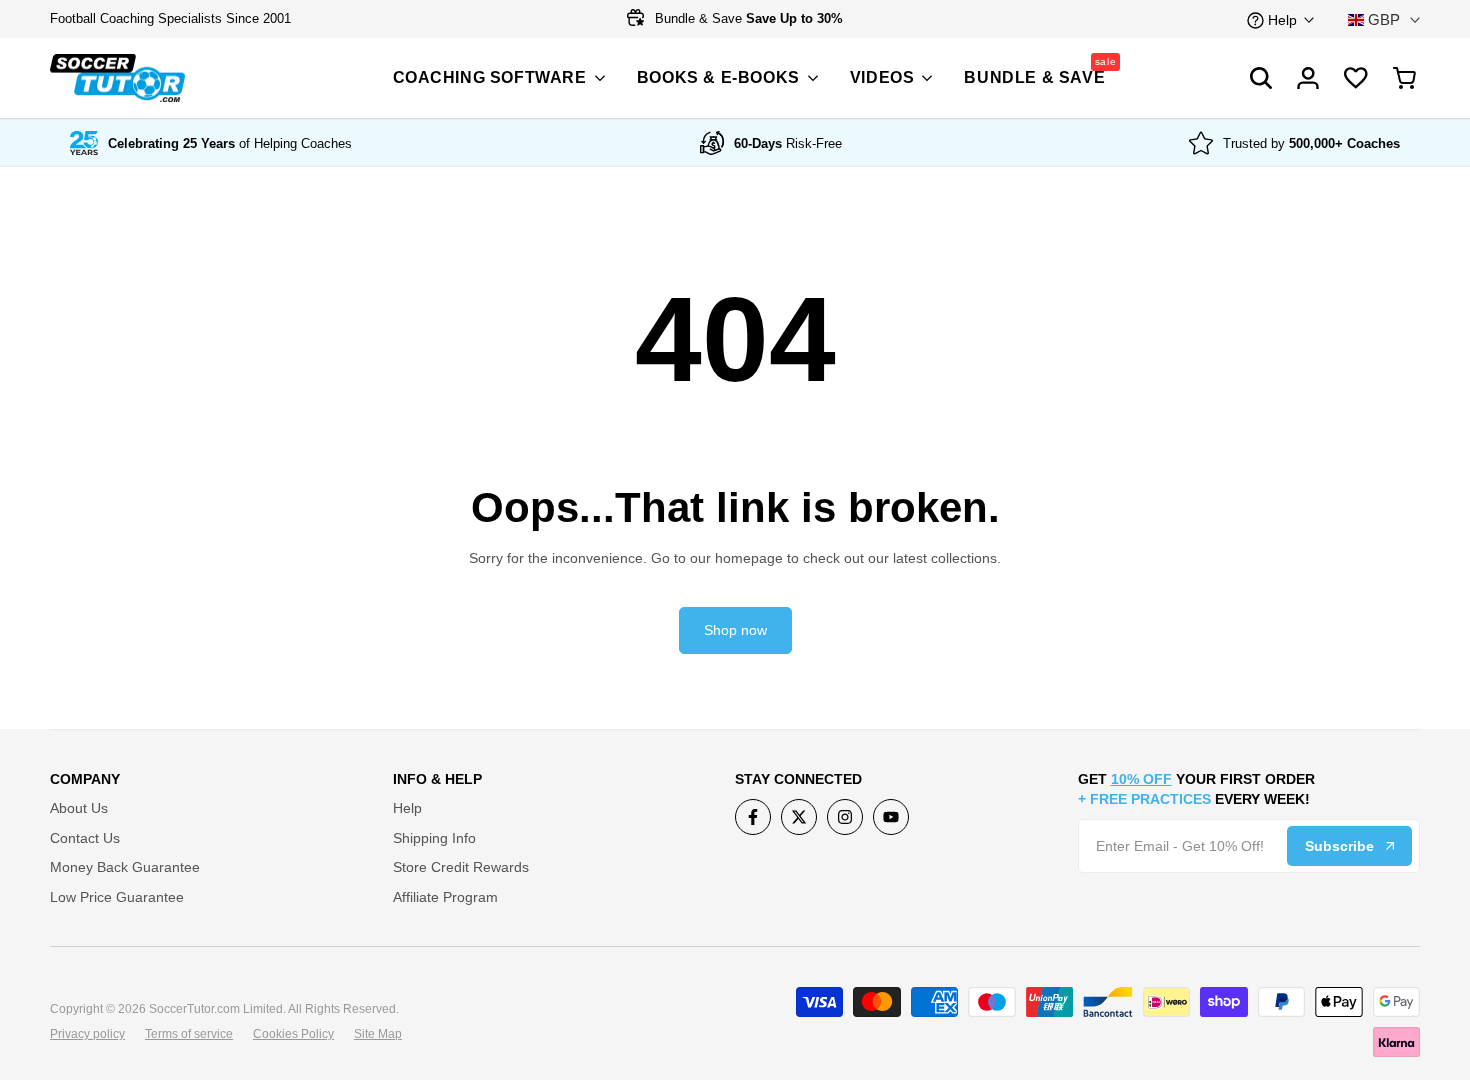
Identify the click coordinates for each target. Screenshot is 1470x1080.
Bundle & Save (747, 18)
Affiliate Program (445, 897)
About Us (79, 808)
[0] (1405, 78)
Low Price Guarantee (117, 897)
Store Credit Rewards (461, 867)
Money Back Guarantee (125, 867)
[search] (1356, 78)
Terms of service (189, 1034)
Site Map (378, 1034)
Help (407, 808)
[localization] (1384, 19)
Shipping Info (434, 838)
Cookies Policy (293, 1034)
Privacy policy (87, 1034)
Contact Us (85, 838)
